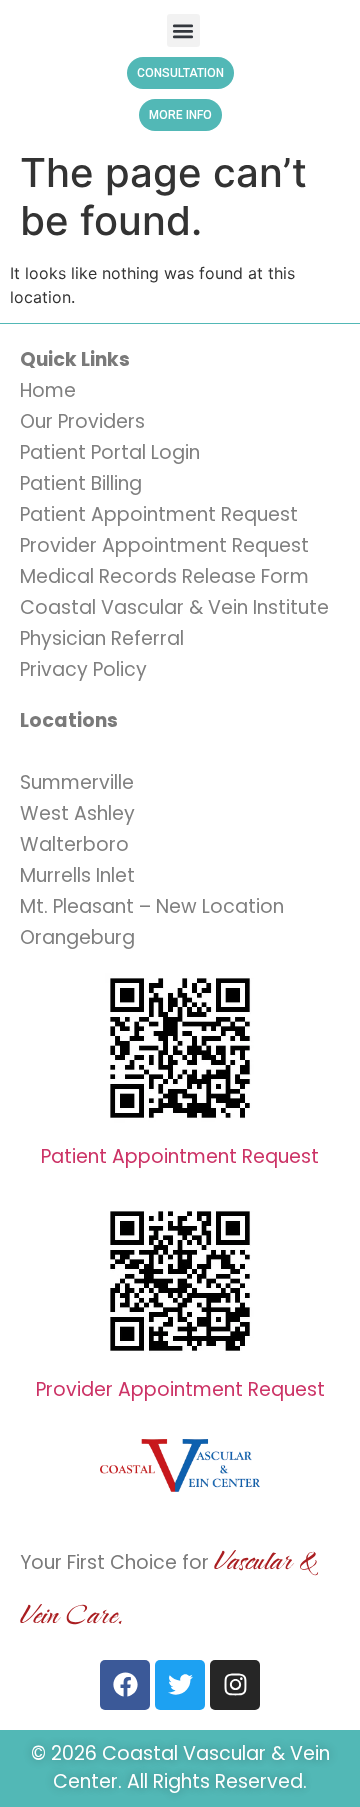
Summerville (77, 782)
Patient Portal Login (110, 452)
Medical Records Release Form (164, 576)
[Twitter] (180, 1685)
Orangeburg (77, 937)
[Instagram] (235, 1685)
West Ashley (77, 813)
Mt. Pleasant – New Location (152, 906)
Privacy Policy (83, 669)
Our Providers (82, 421)
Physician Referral (102, 638)
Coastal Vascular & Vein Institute (174, 607)
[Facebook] (125, 1685)
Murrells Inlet (77, 875)
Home (48, 390)
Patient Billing (81, 483)
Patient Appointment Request (159, 514)
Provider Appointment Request (164, 545)
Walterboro (74, 844)
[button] (183, 30)
